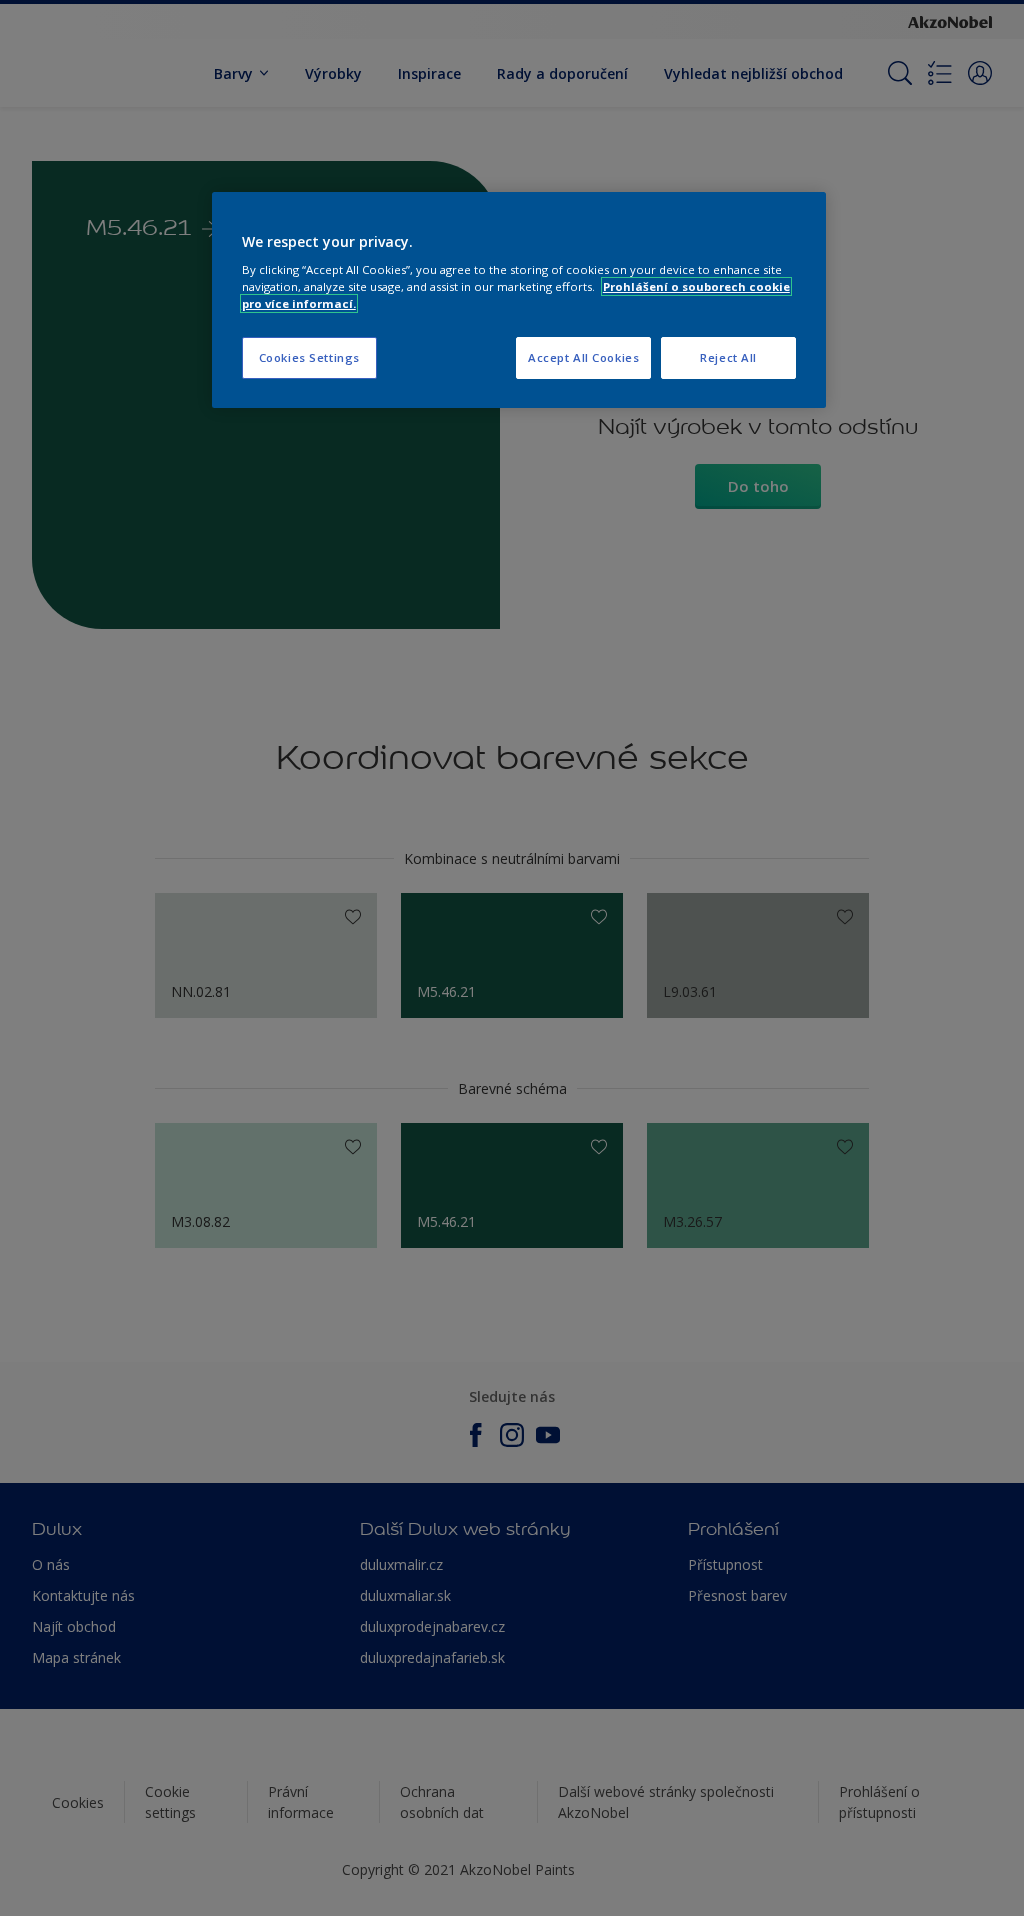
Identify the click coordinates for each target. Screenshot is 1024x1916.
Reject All (728, 357)
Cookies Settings (309, 357)
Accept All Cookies (583, 357)
